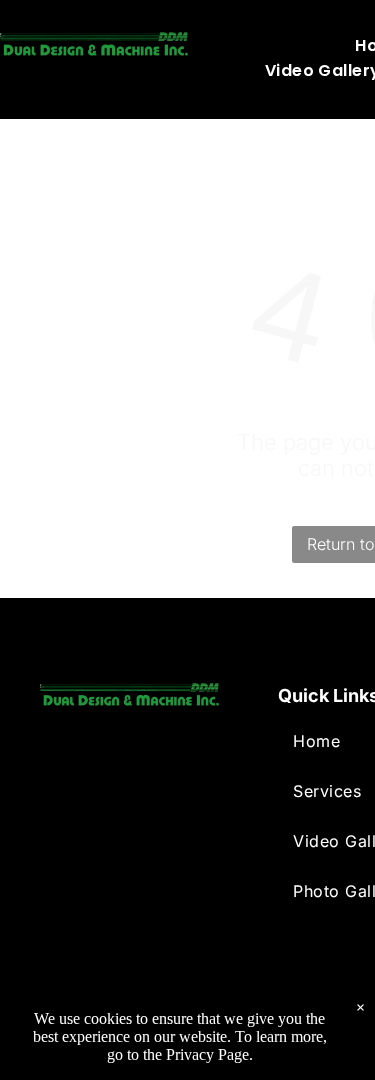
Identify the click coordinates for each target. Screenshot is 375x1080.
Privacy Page (207, 1054)
